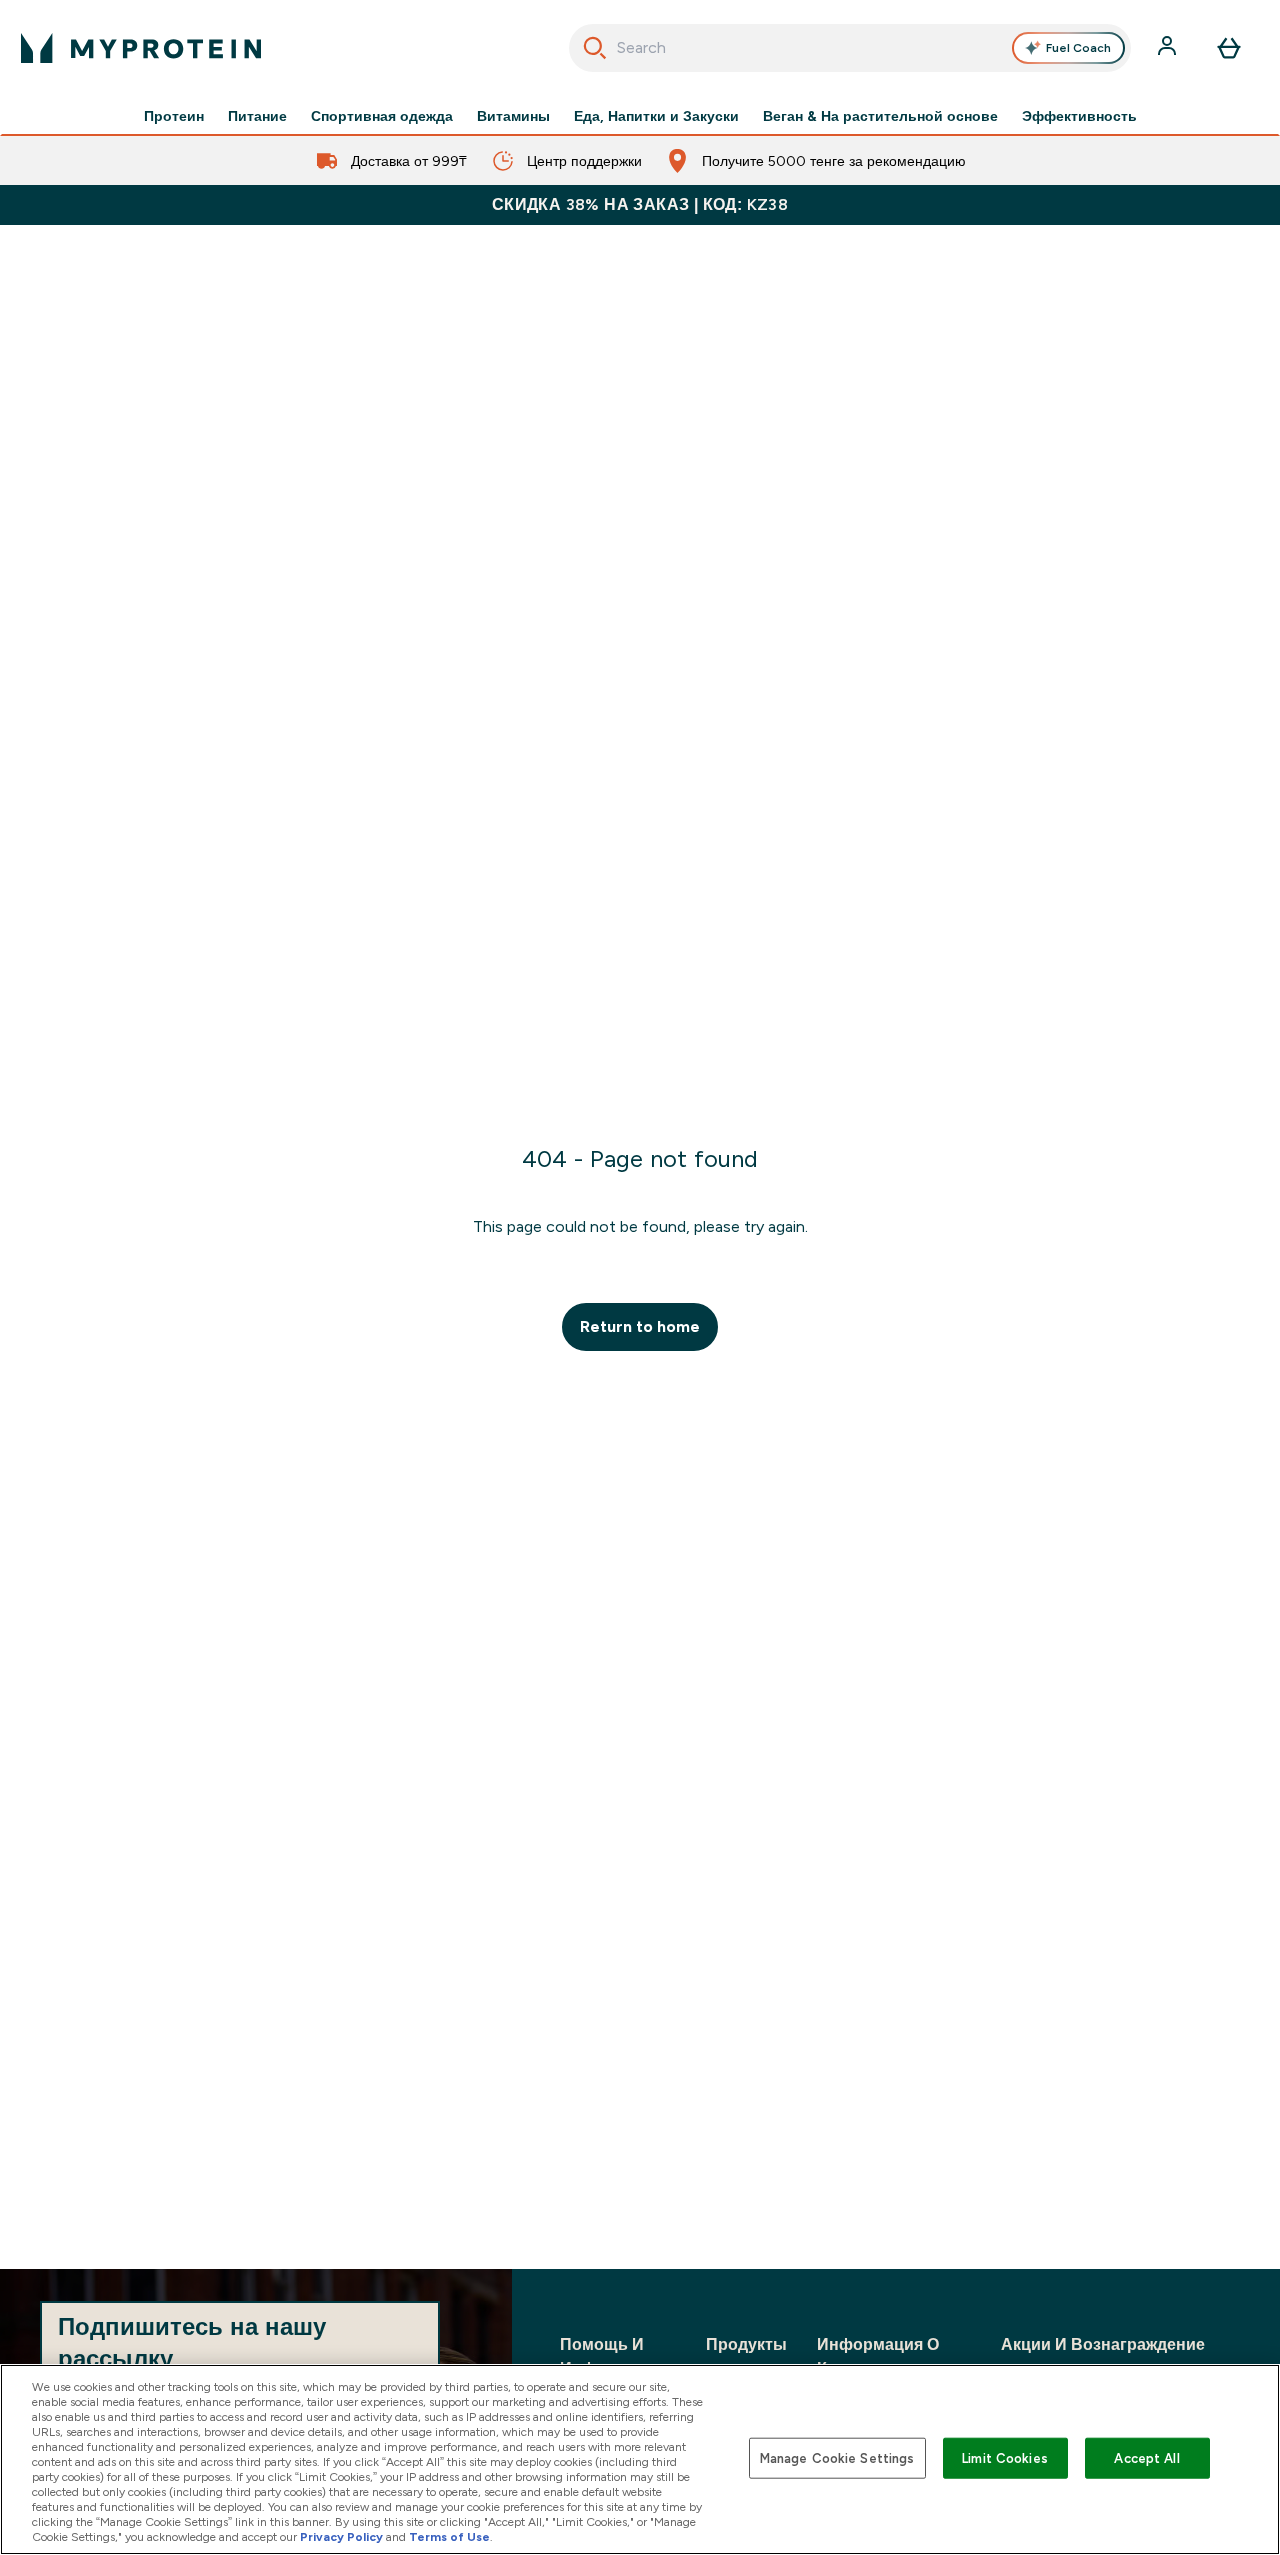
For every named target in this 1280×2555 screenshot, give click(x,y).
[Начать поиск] (595, 48)
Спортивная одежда (382, 116)
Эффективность (1079, 116)
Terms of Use (449, 2537)
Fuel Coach (1078, 48)
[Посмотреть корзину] (1229, 48)
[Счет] (1169, 48)
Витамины (513, 116)
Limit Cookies (1005, 2457)
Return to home (640, 1326)
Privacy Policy (341, 2537)
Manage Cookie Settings (837, 2457)
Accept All (1146, 2457)
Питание (257, 116)
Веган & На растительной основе (880, 116)
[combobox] (850, 48)
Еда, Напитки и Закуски (656, 116)
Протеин (174, 116)
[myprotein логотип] (141, 48)
